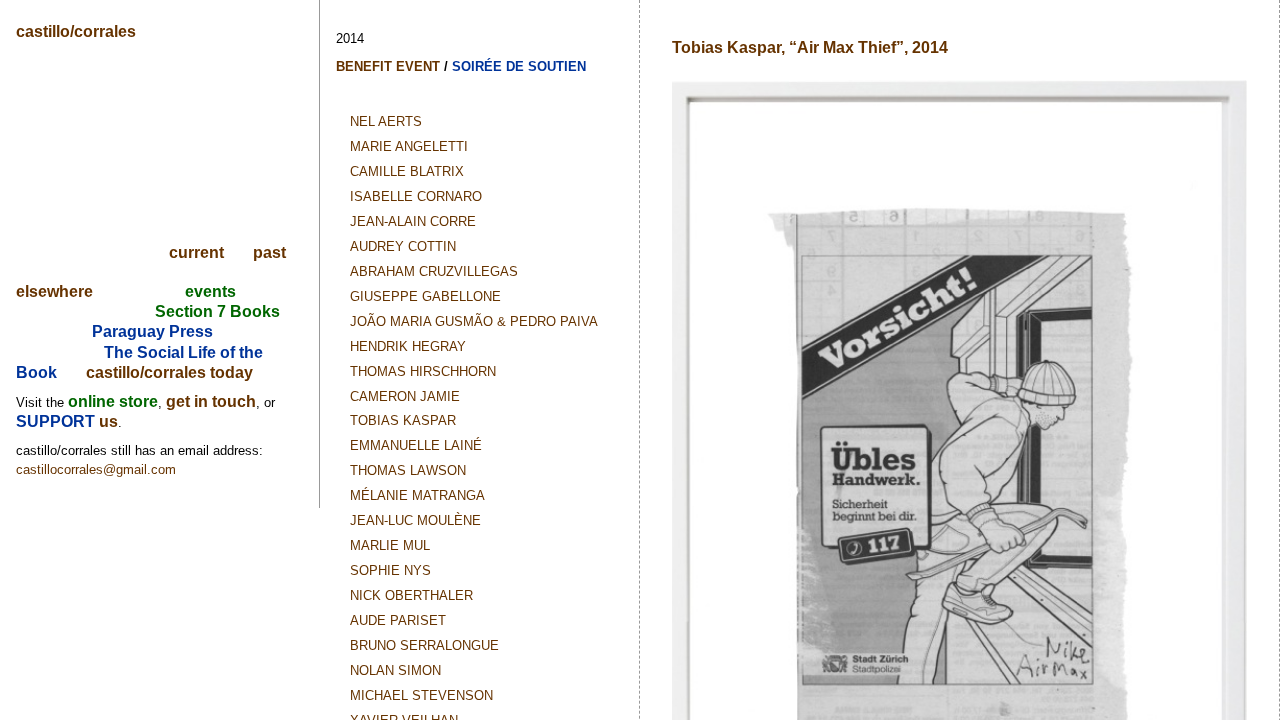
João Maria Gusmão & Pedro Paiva (474, 321)
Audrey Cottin (403, 246)
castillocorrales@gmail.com (96, 469)
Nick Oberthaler (411, 595)
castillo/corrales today (169, 372)
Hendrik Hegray (408, 346)
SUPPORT (57, 421)
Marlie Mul (390, 545)
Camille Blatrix (407, 171)
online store (113, 401)
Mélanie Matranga (417, 495)
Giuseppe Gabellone (425, 296)
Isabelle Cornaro (416, 196)
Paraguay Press (152, 331)
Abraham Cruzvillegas (434, 271)
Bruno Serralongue (424, 645)
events (210, 291)
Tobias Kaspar (403, 420)
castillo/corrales (76, 31)
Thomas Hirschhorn (423, 371)
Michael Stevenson (421, 695)
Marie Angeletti (409, 146)
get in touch (211, 401)
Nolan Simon (395, 670)
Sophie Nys (390, 570)
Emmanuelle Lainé (416, 445)
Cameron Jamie (405, 396)
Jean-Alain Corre (413, 221)
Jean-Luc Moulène (415, 520)
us (108, 421)
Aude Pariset (398, 620)
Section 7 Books (217, 311)
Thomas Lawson (408, 470)
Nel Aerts (386, 121)
